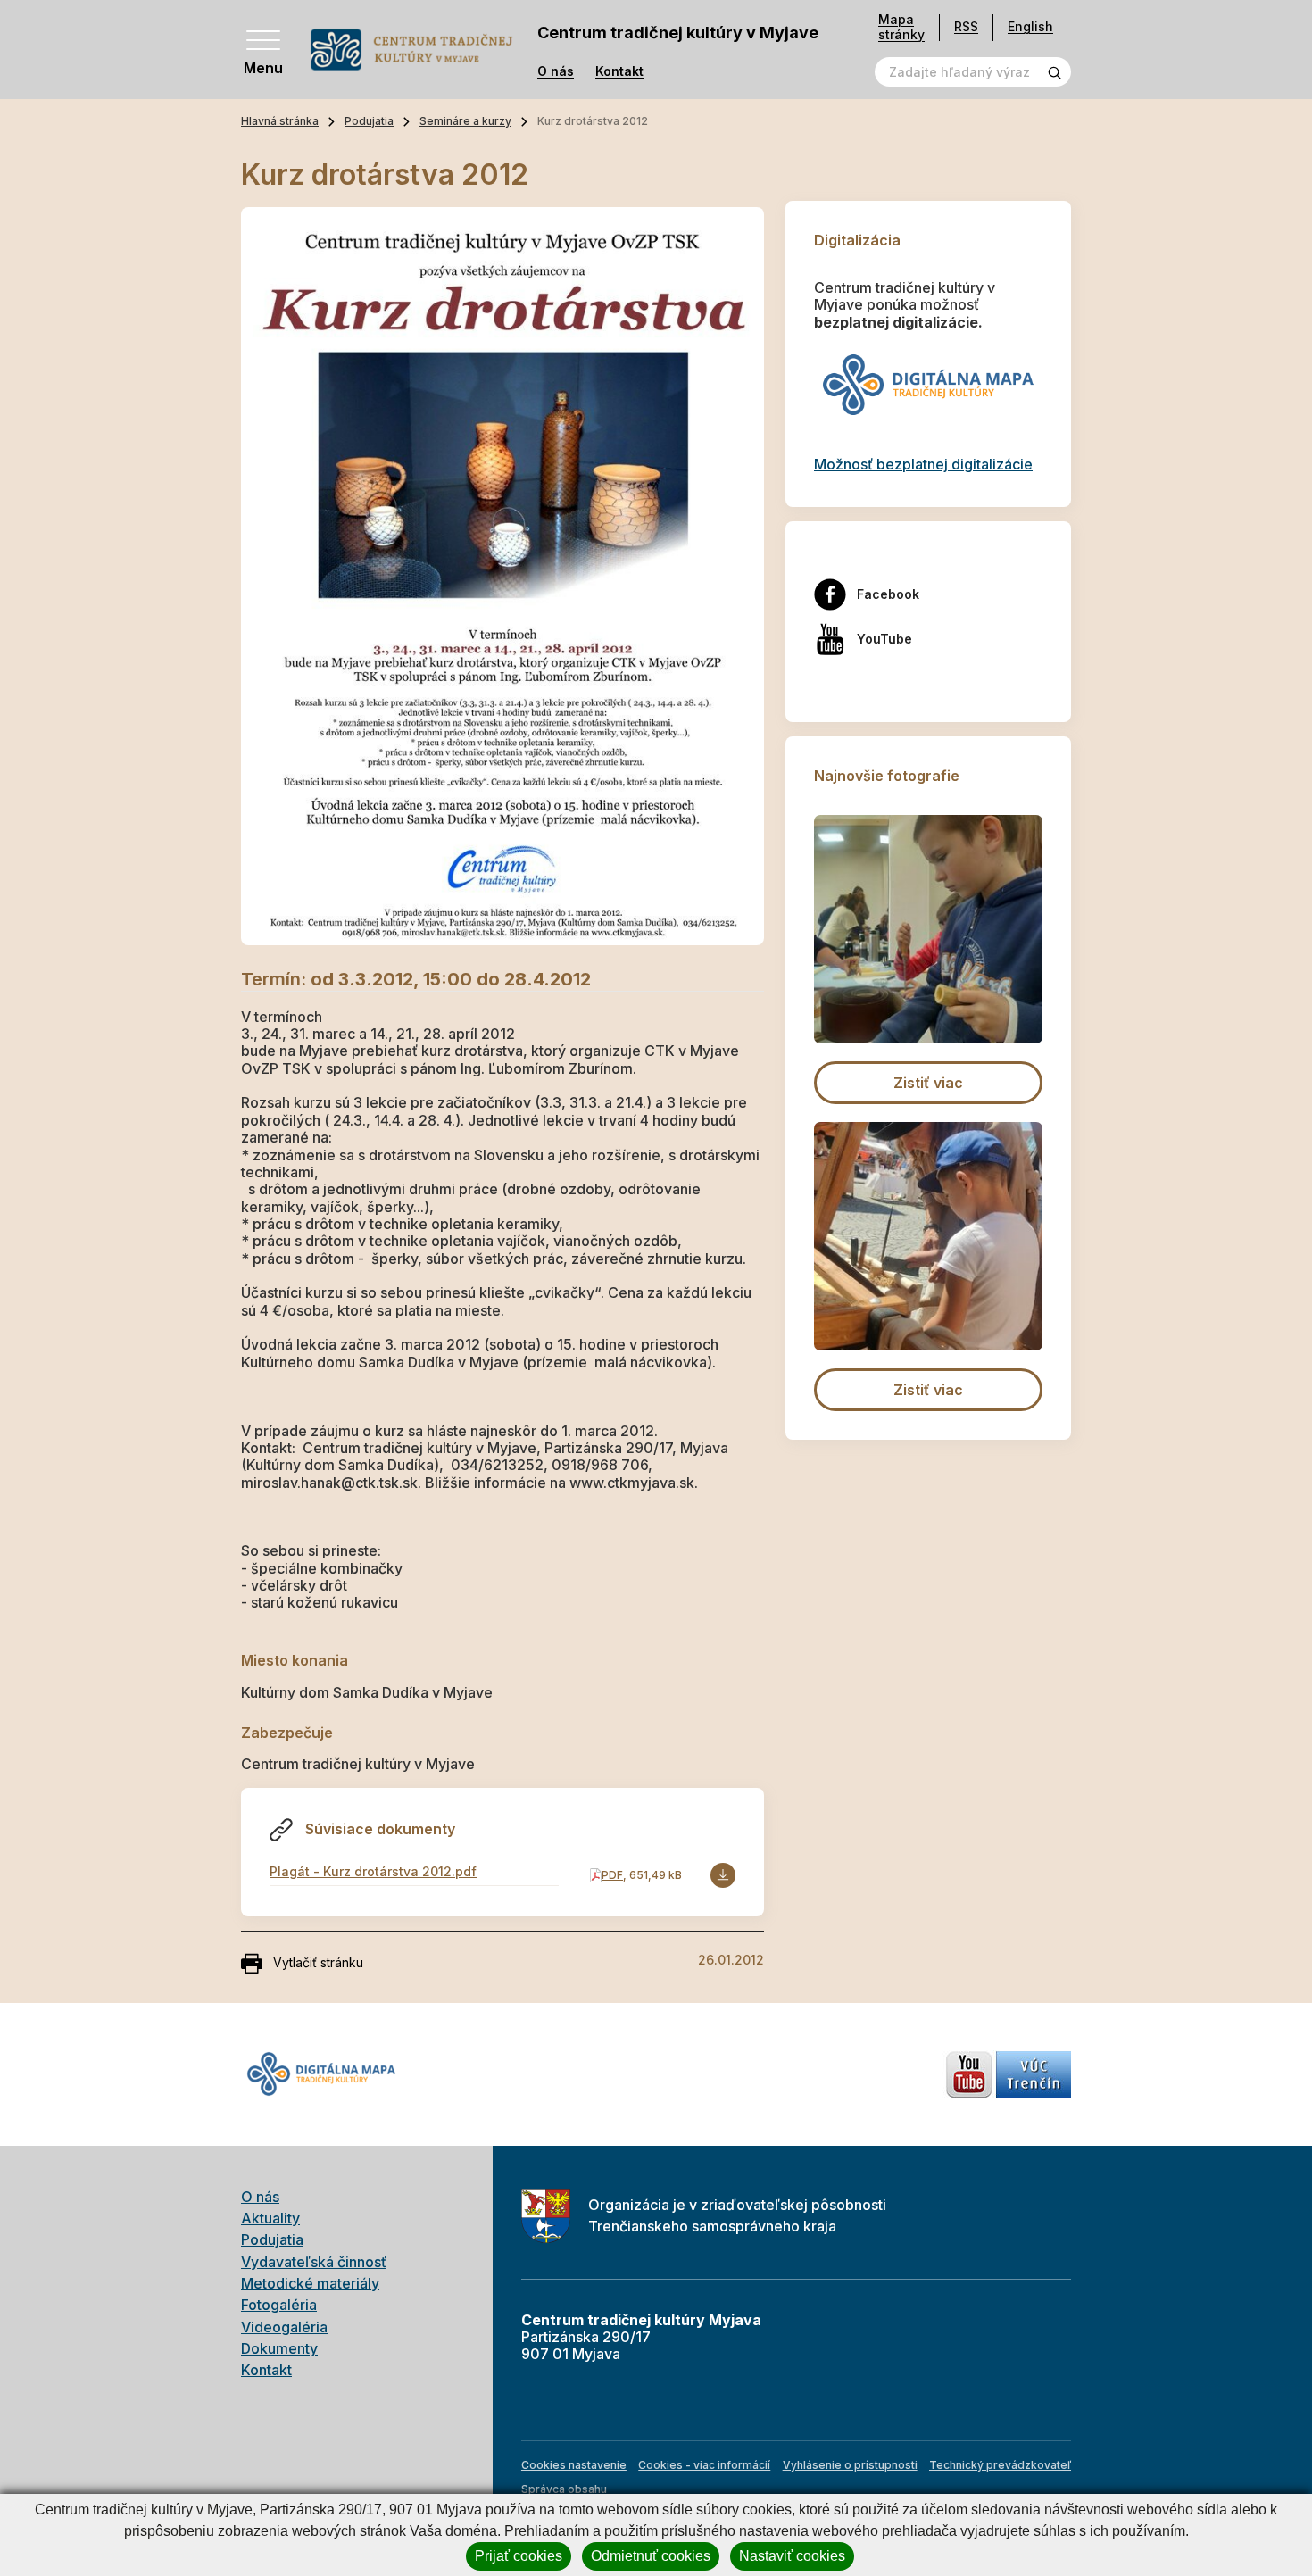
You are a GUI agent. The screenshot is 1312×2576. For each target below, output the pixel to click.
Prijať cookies (519, 2556)
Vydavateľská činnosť (314, 2262)
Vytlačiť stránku (318, 1962)
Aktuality (270, 2218)
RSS (966, 26)
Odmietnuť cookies (651, 2556)
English (1030, 26)
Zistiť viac (928, 1083)
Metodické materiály (310, 2283)
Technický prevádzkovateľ (1000, 2465)
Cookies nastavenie (574, 2465)
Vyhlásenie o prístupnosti (850, 2465)
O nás (556, 71)
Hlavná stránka (280, 121)
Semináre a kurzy (465, 121)
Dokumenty (279, 2348)
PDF (612, 1875)
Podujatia (369, 121)
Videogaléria (284, 2327)
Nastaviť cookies (792, 2556)
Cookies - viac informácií (704, 2465)
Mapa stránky (901, 27)
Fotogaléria (279, 2305)
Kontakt (619, 71)
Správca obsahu (564, 2489)
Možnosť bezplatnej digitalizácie (923, 464)
